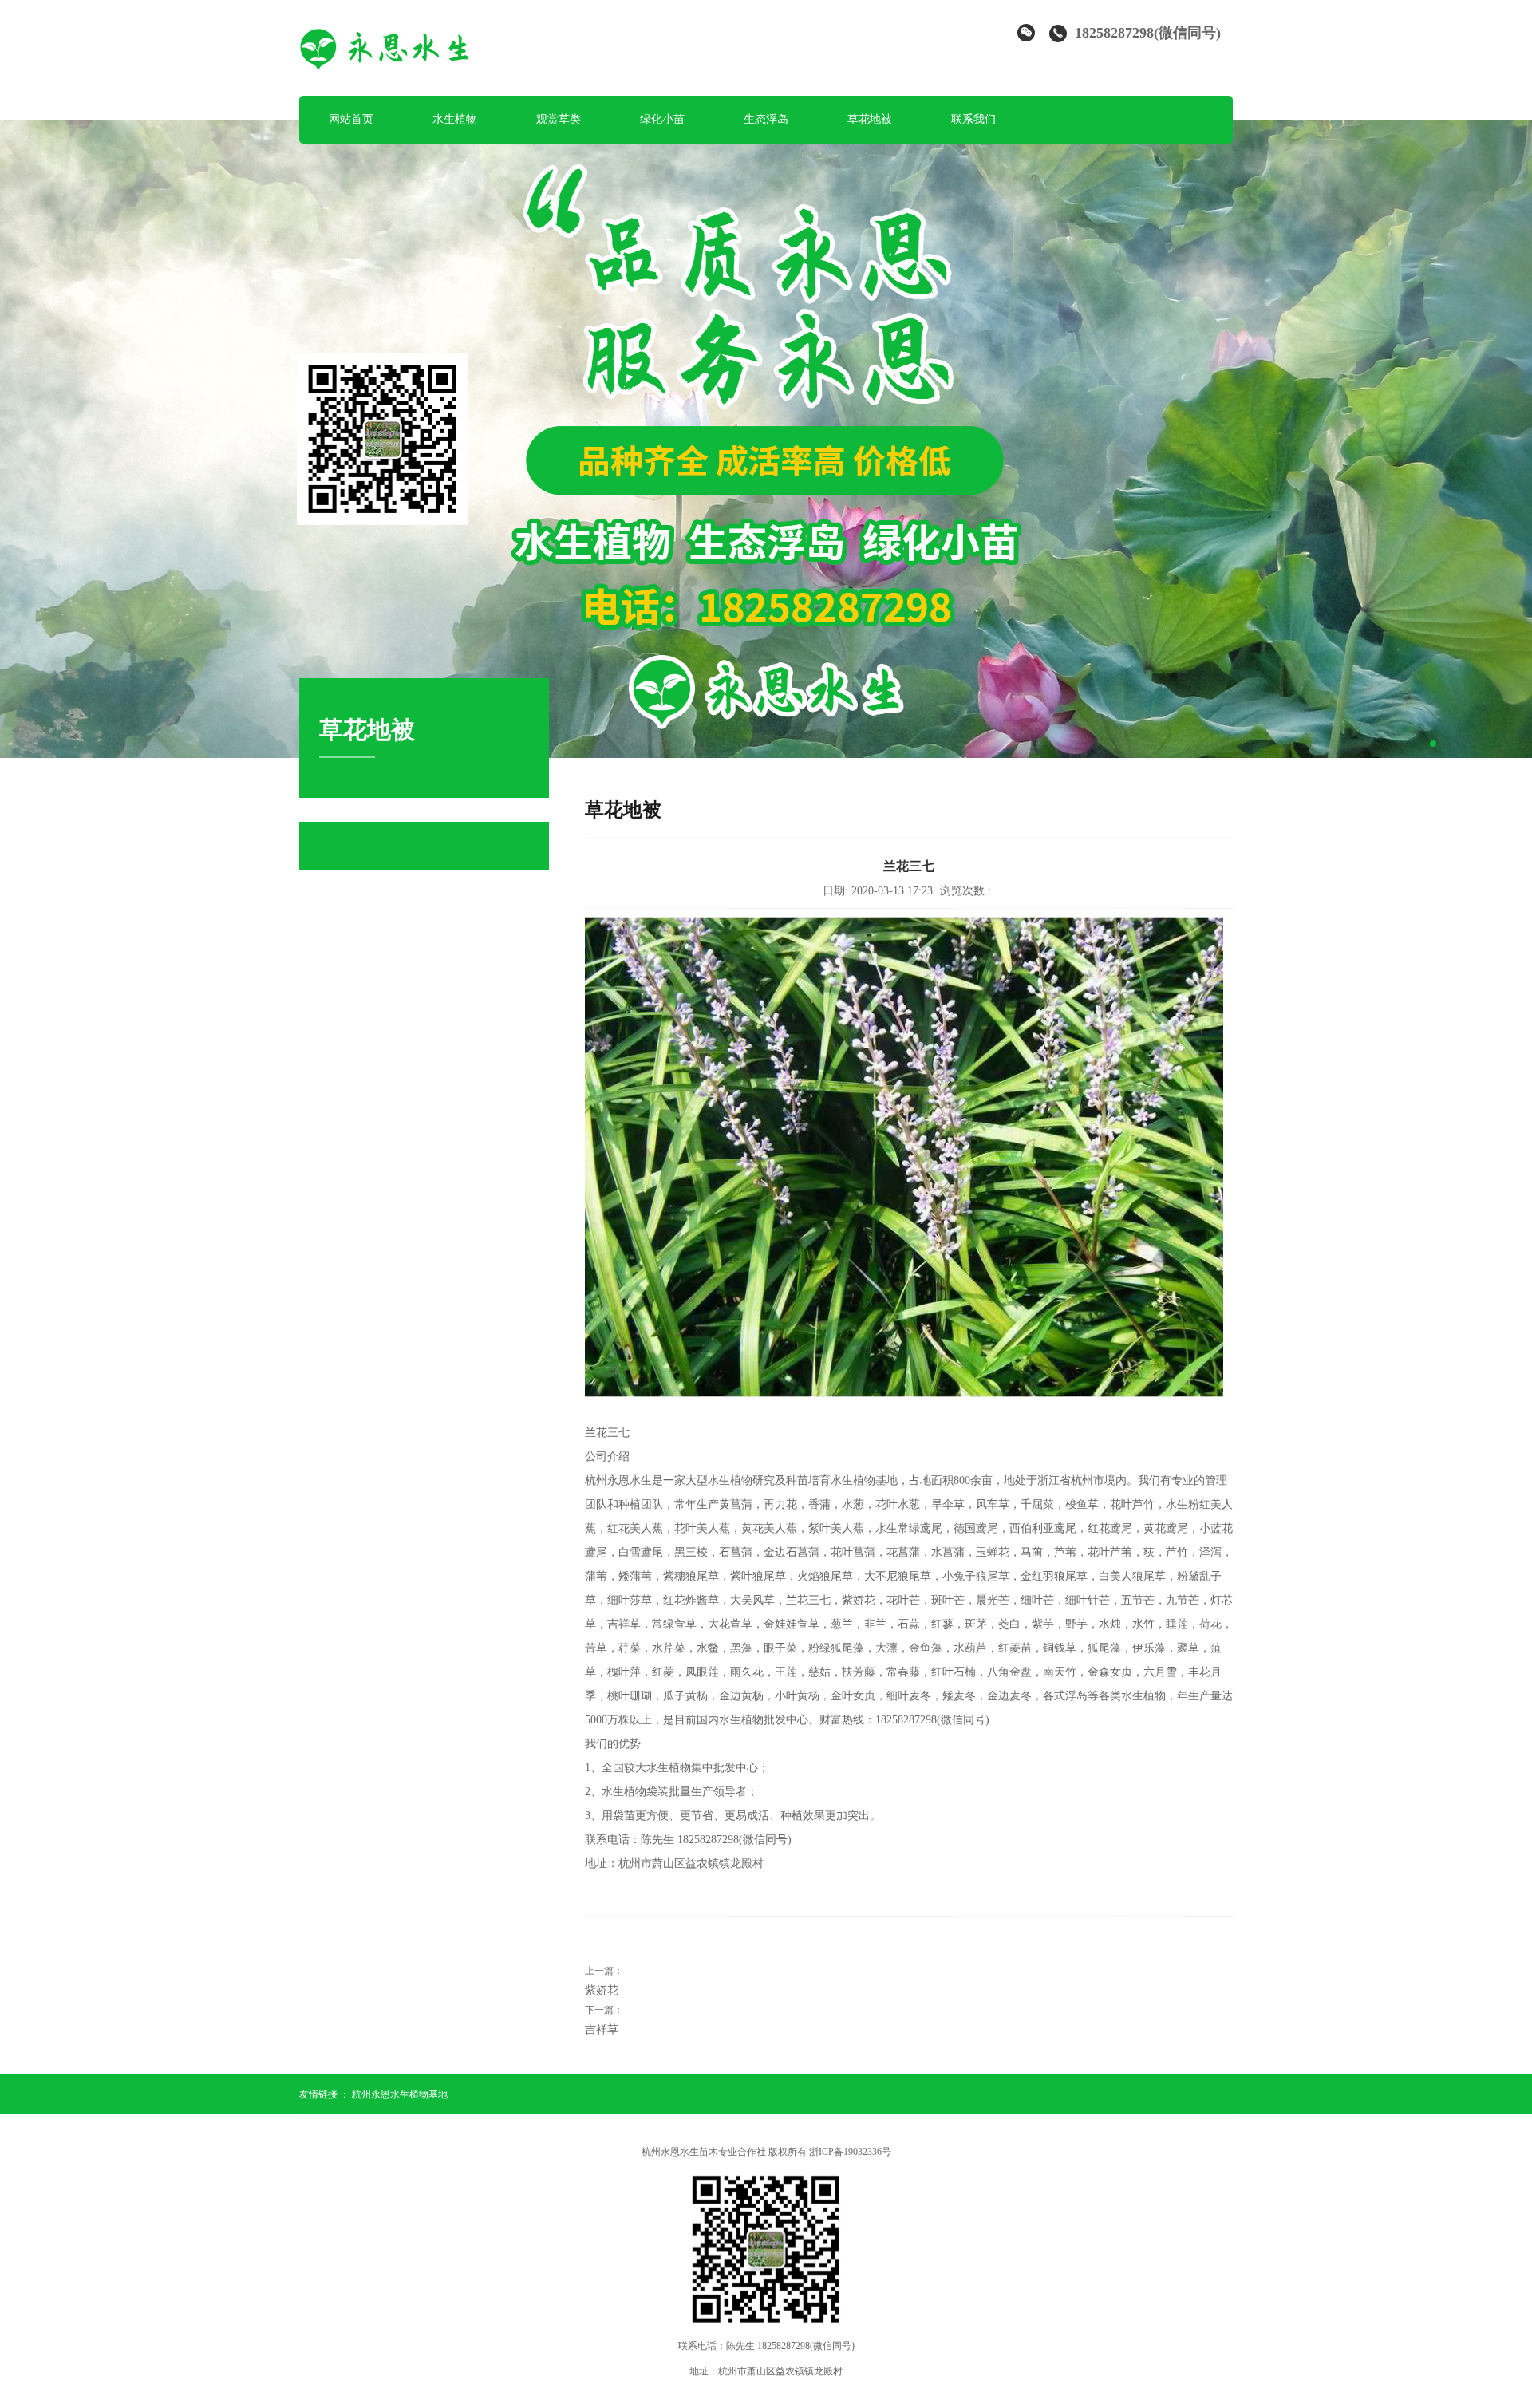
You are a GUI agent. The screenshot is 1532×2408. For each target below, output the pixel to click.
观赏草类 (559, 119)
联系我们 (973, 119)
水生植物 (455, 119)
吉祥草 (602, 2029)
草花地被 (870, 119)
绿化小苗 (662, 119)
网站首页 (351, 119)
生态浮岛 (766, 119)
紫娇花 (602, 1990)
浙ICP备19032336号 (850, 2152)
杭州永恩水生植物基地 (400, 2094)
